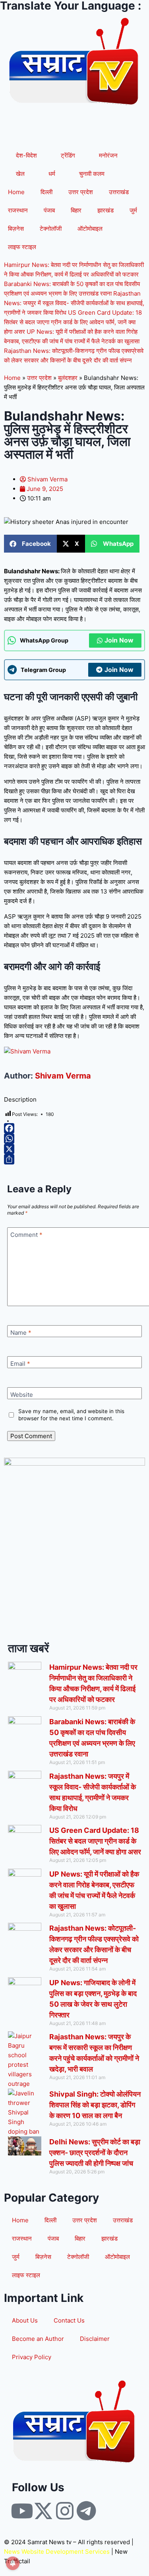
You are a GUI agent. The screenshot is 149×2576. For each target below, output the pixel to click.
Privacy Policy (32, 2357)
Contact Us (69, 2320)
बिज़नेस (16, 229)
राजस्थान (18, 210)
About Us (25, 2320)
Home (16, 192)
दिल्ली (46, 192)
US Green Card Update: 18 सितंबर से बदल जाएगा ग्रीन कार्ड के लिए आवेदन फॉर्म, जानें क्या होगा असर (73, 322)
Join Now (119, 640)
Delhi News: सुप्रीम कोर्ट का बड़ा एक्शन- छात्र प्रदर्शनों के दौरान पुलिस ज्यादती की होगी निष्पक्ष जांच (95, 2153)
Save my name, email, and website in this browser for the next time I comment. (71, 1415)
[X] (74, 1149)
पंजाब (49, 210)
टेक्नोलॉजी (51, 229)
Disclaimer (95, 2339)
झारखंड (105, 210)
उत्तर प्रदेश (81, 192)
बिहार (76, 210)
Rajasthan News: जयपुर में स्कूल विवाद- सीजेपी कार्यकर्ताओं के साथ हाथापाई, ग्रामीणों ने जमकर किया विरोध (74, 303)
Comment (26, 1235)
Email (20, 1364)
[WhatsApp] (74, 1139)
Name (21, 1333)
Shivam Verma (63, 1076)
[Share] (74, 1159)
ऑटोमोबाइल (90, 229)
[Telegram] (86, 2511)
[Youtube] (22, 2511)
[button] (30, 544)
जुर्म (133, 210)
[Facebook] (74, 1128)
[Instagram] (65, 2511)
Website (22, 1395)
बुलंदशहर (68, 378)
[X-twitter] (43, 2511)
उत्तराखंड (119, 192)
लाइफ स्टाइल (22, 247)
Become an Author (38, 2339)
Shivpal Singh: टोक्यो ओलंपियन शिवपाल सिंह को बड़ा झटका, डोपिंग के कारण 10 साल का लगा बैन (95, 2105)
